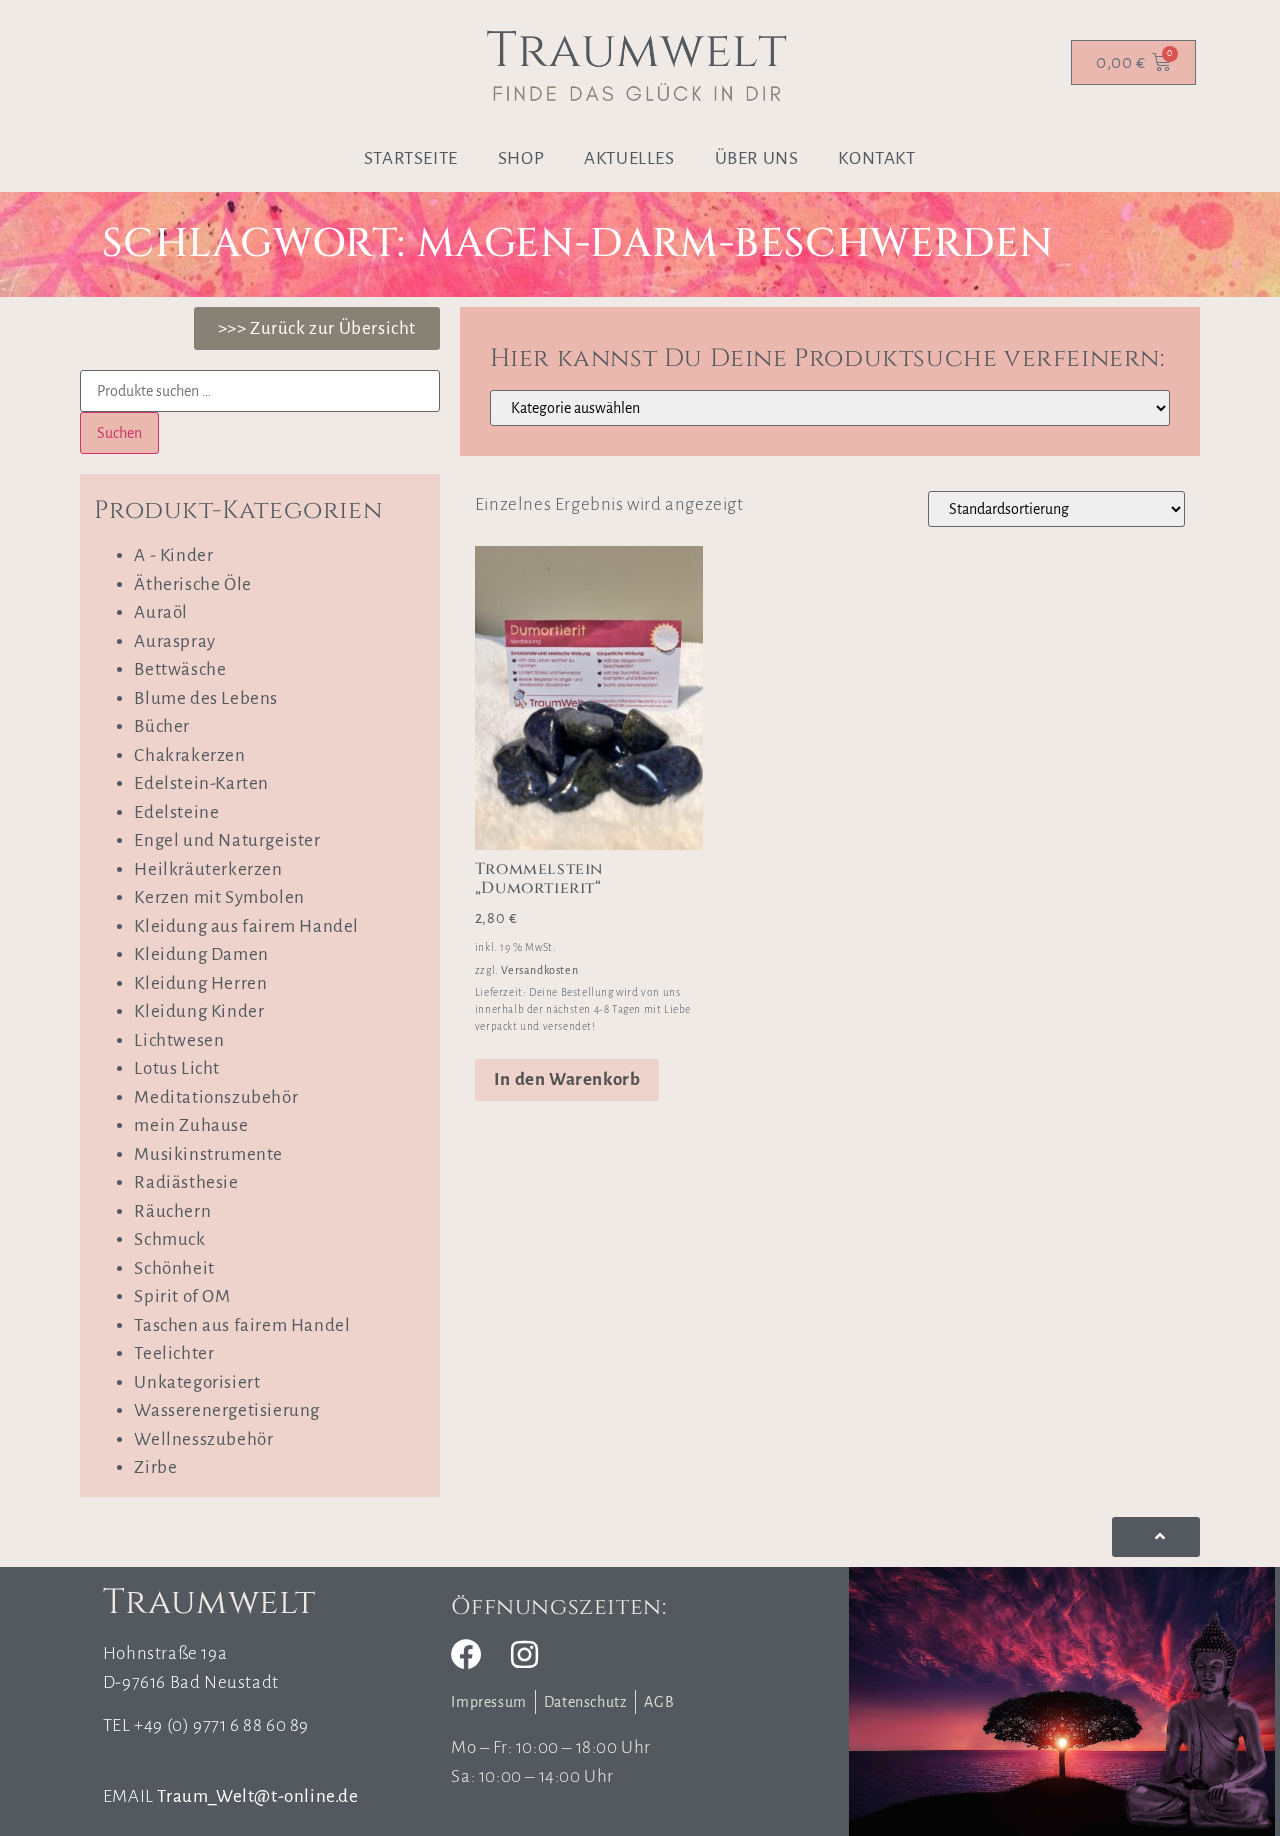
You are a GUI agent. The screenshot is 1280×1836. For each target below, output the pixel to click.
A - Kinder (173, 555)
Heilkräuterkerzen (208, 869)
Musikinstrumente (208, 1154)
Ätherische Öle (192, 584)
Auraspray (174, 641)
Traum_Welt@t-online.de (257, 1796)
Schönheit (174, 1268)
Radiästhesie (186, 1182)
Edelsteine (176, 812)
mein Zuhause (191, 1125)
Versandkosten (539, 970)
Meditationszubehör (216, 1097)
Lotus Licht (177, 1068)
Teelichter (174, 1353)
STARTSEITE (411, 158)
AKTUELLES (629, 158)
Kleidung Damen (201, 954)
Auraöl (161, 612)
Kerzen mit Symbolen (219, 897)
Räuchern (172, 1211)
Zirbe (155, 1467)
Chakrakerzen (189, 755)
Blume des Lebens (206, 698)
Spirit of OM (182, 1296)
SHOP (521, 158)
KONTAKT (876, 158)
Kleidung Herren (200, 983)
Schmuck (169, 1239)
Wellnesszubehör (203, 1439)
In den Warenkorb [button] (567, 1079)
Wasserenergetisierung (227, 1410)
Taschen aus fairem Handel (242, 1325)
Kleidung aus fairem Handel (246, 926)
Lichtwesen (179, 1040)
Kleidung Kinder (199, 1011)
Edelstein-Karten (201, 783)
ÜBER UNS (757, 158)
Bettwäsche (180, 669)
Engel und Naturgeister (227, 840)
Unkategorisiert (197, 1382)
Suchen (119, 433)
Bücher (162, 726)
